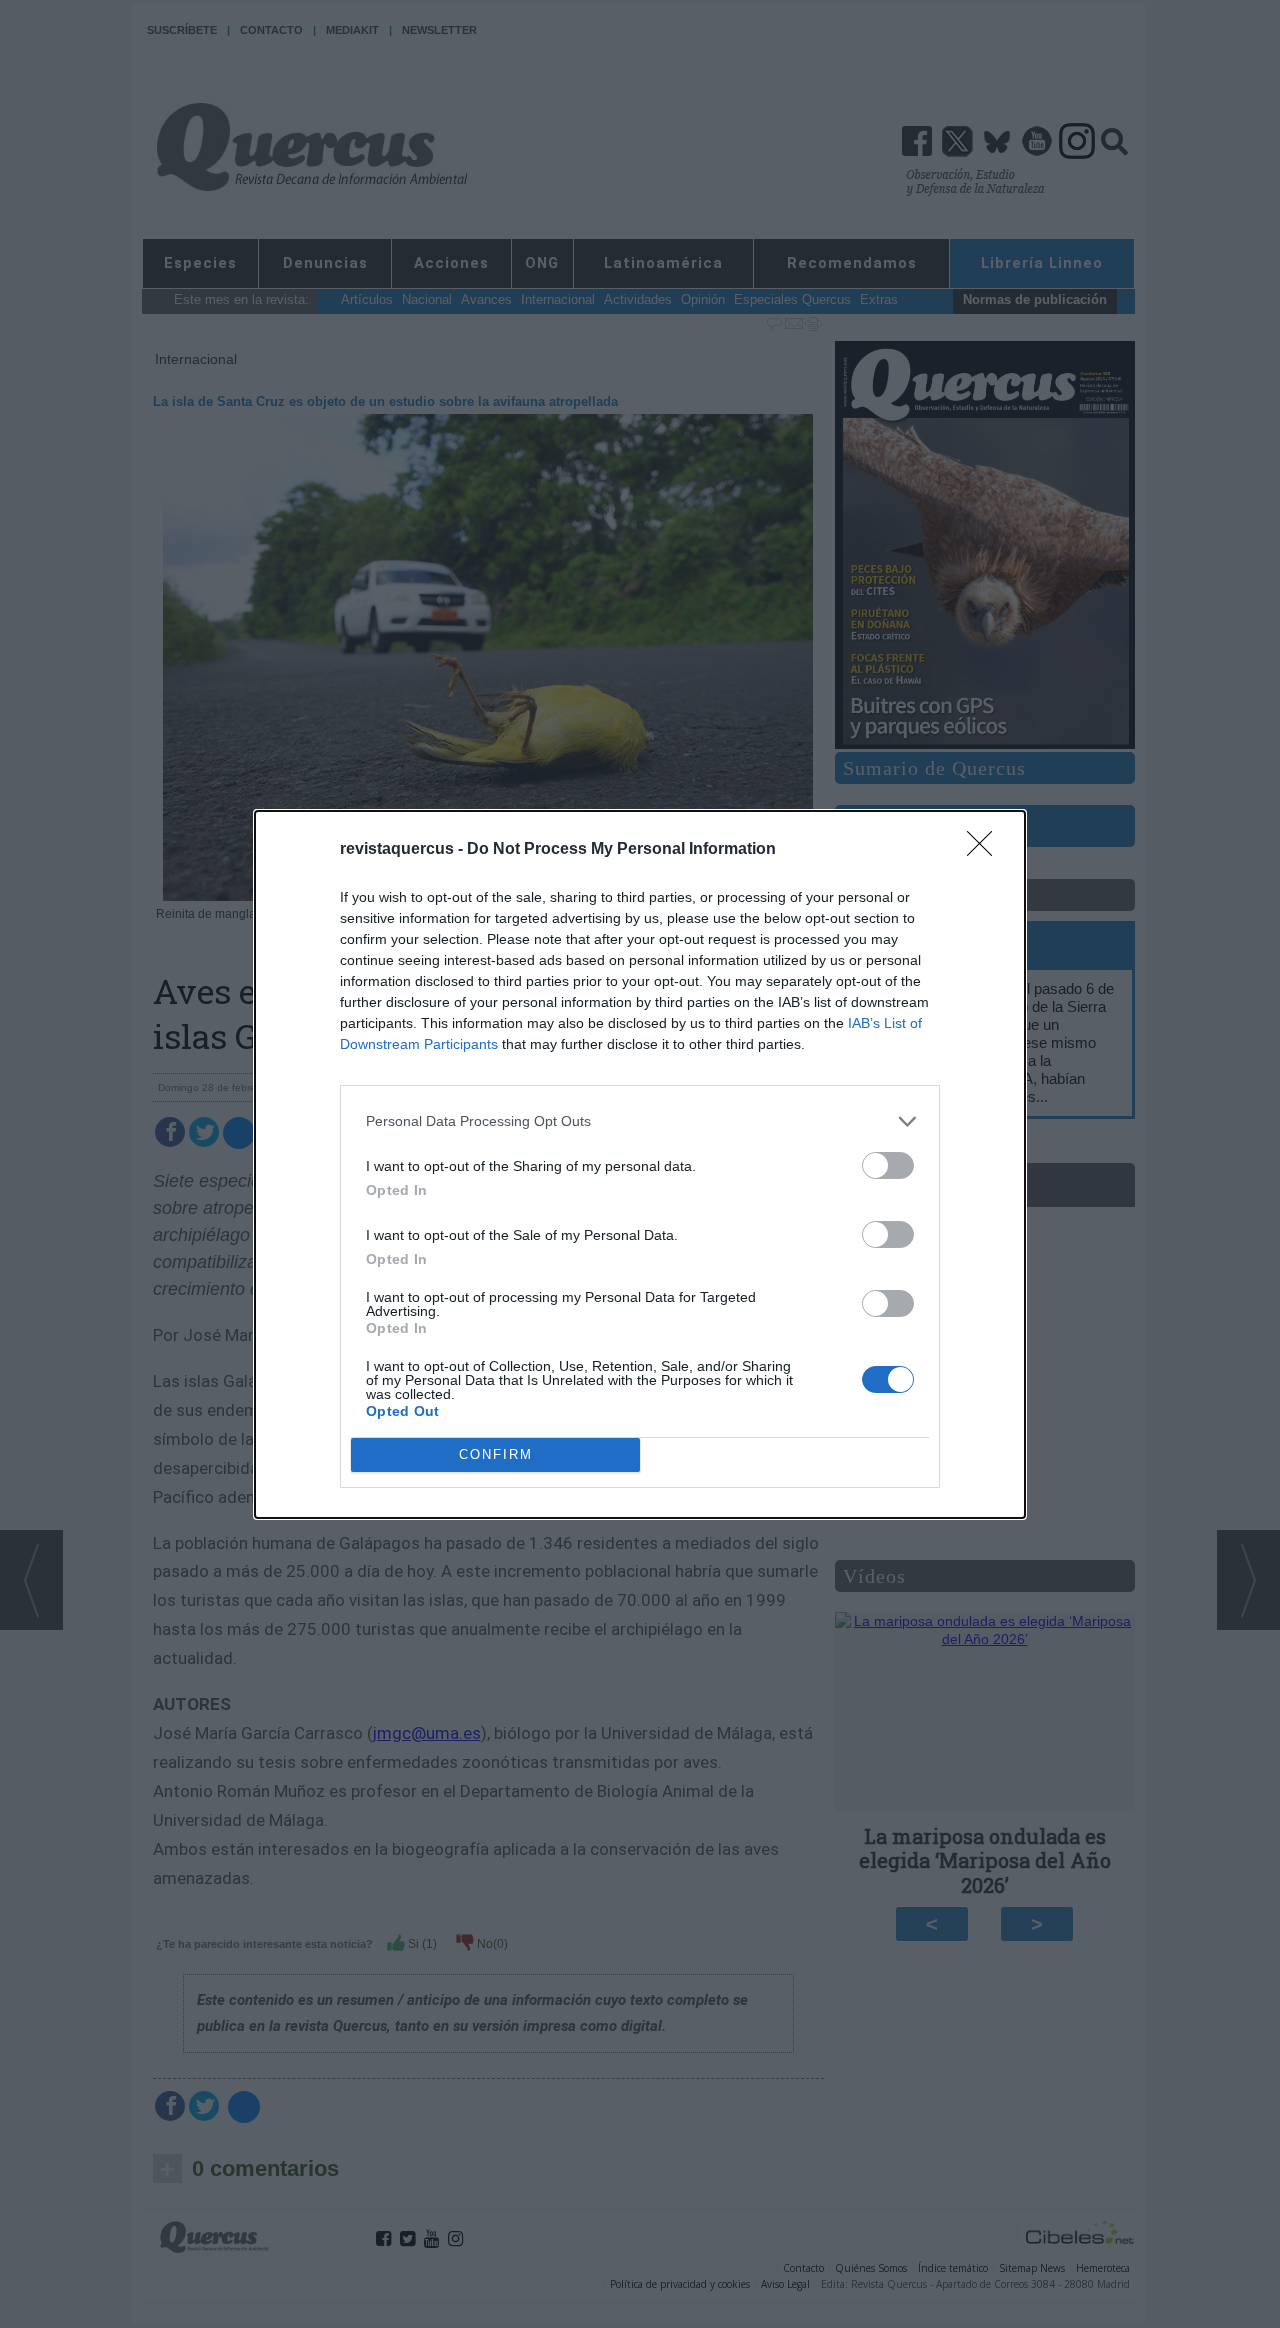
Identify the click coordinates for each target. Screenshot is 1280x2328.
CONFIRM (496, 1454)
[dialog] (640, 1164)
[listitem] (640, 1121)
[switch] (888, 1165)
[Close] (986, 850)
